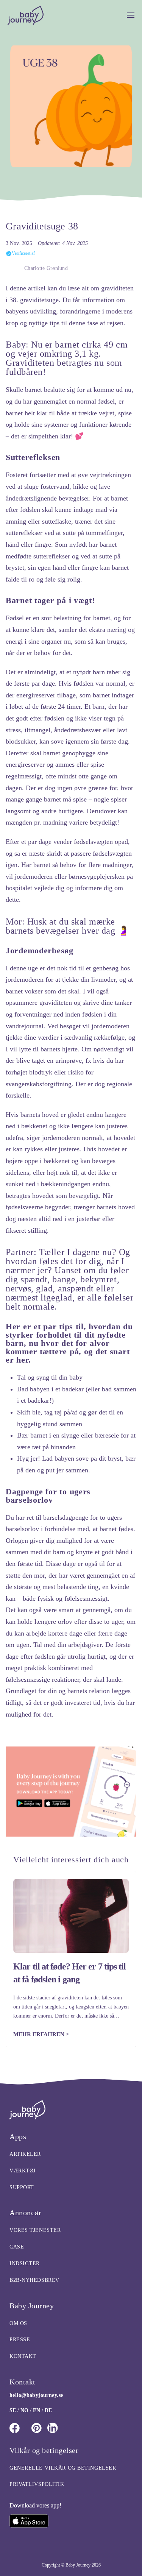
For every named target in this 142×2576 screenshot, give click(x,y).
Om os (18, 2323)
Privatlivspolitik (37, 2484)
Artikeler (25, 2154)
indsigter (25, 2263)
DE (48, 2410)
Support (22, 2187)
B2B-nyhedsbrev (34, 2280)
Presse (20, 2340)
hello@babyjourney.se (36, 2395)
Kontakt (23, 2356)
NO (24, 2410)
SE (13, 2410)
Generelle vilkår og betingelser (63, 2468)
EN (37, 2410)
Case (17, 2247)
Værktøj (23, 2171)
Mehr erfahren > (41, 2034)
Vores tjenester (35, 2230)
